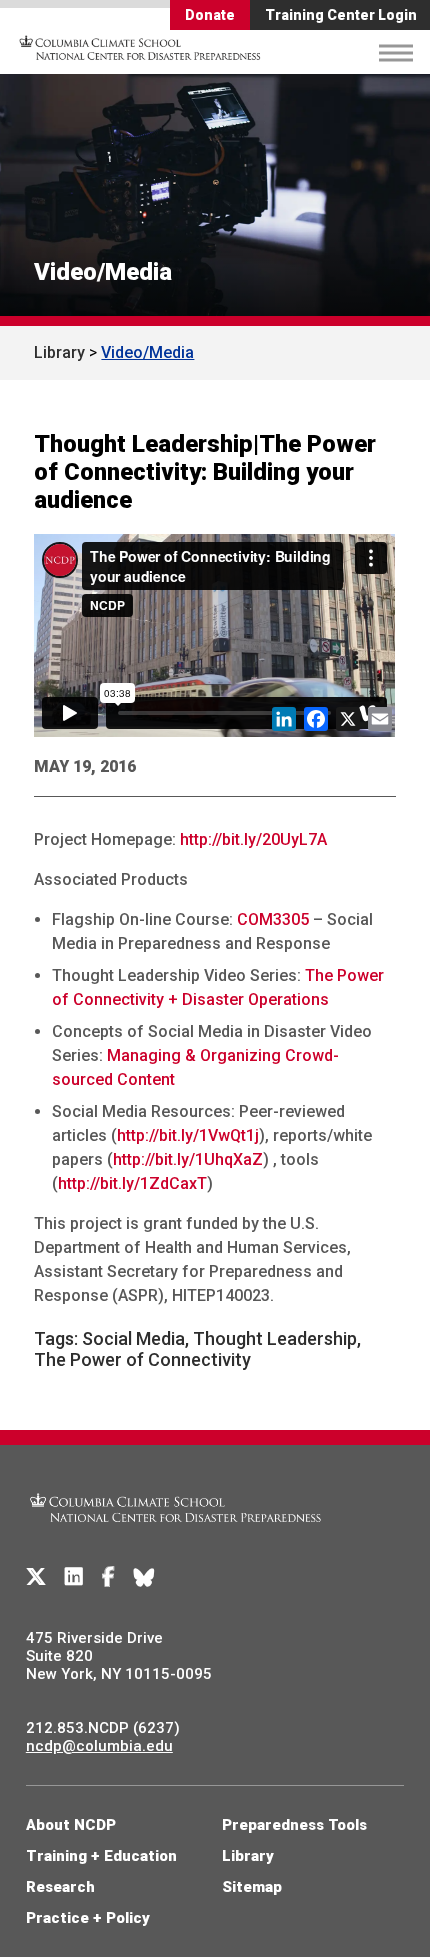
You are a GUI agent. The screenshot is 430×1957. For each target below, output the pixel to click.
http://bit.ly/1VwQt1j (188, 1135)
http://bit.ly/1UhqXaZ (188, 1159)
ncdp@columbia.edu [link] (99, 1746)
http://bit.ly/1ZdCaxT (132, 1183)
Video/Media (103, 272)
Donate (210, 15)
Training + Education (101, 1856)
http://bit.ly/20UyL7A (253, 839)
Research (60, 1887)
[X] (36, 1577)
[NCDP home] (176, 1534)
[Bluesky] (144, 1577)
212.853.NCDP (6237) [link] (103, 1728)
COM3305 (273, 919)
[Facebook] (108, 1577)
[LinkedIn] (74, 1577)
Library (59, 352)
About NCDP (71, 1825)
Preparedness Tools (294, 1825)
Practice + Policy (88, 1918)
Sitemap (252, 1887)
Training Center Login (341, 15)
